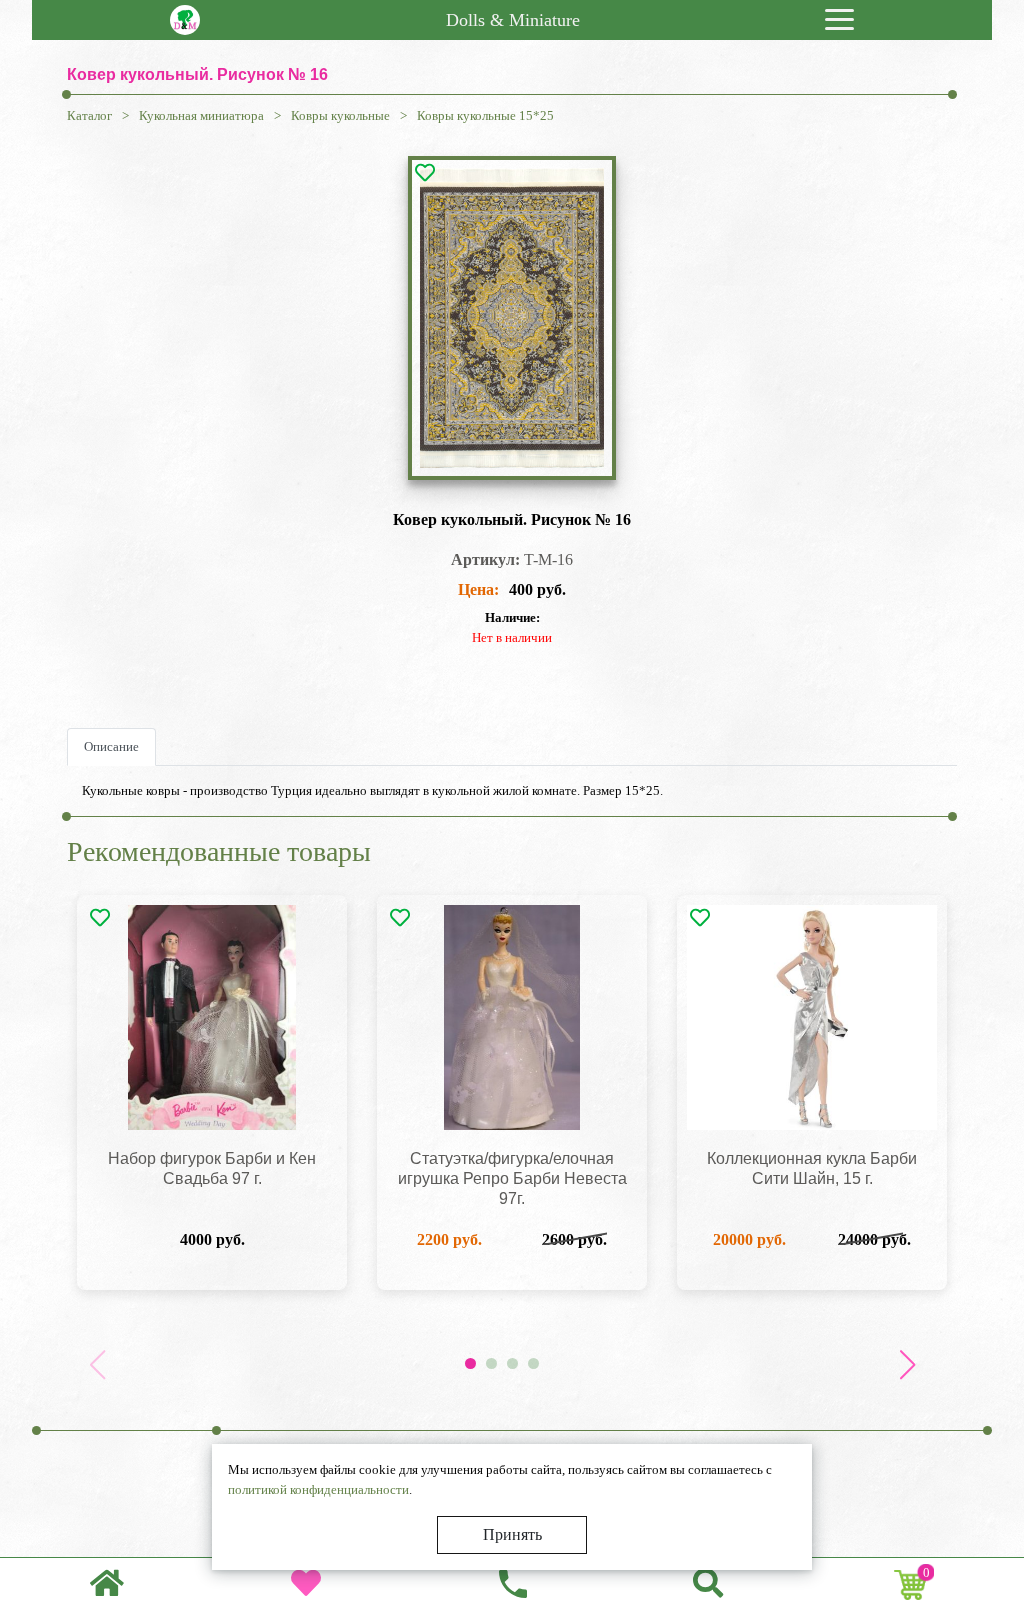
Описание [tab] (111, 746)
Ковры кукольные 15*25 (485, 115)
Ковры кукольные (340, 115)
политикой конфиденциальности (318, 1489)
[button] (907, 1365)
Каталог (89, 115)
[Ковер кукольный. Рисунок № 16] (512, 318)
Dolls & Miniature (513, 20)
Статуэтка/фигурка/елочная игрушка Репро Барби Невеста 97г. (512, 1178)
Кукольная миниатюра (201, 115)
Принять (512, 1534)
